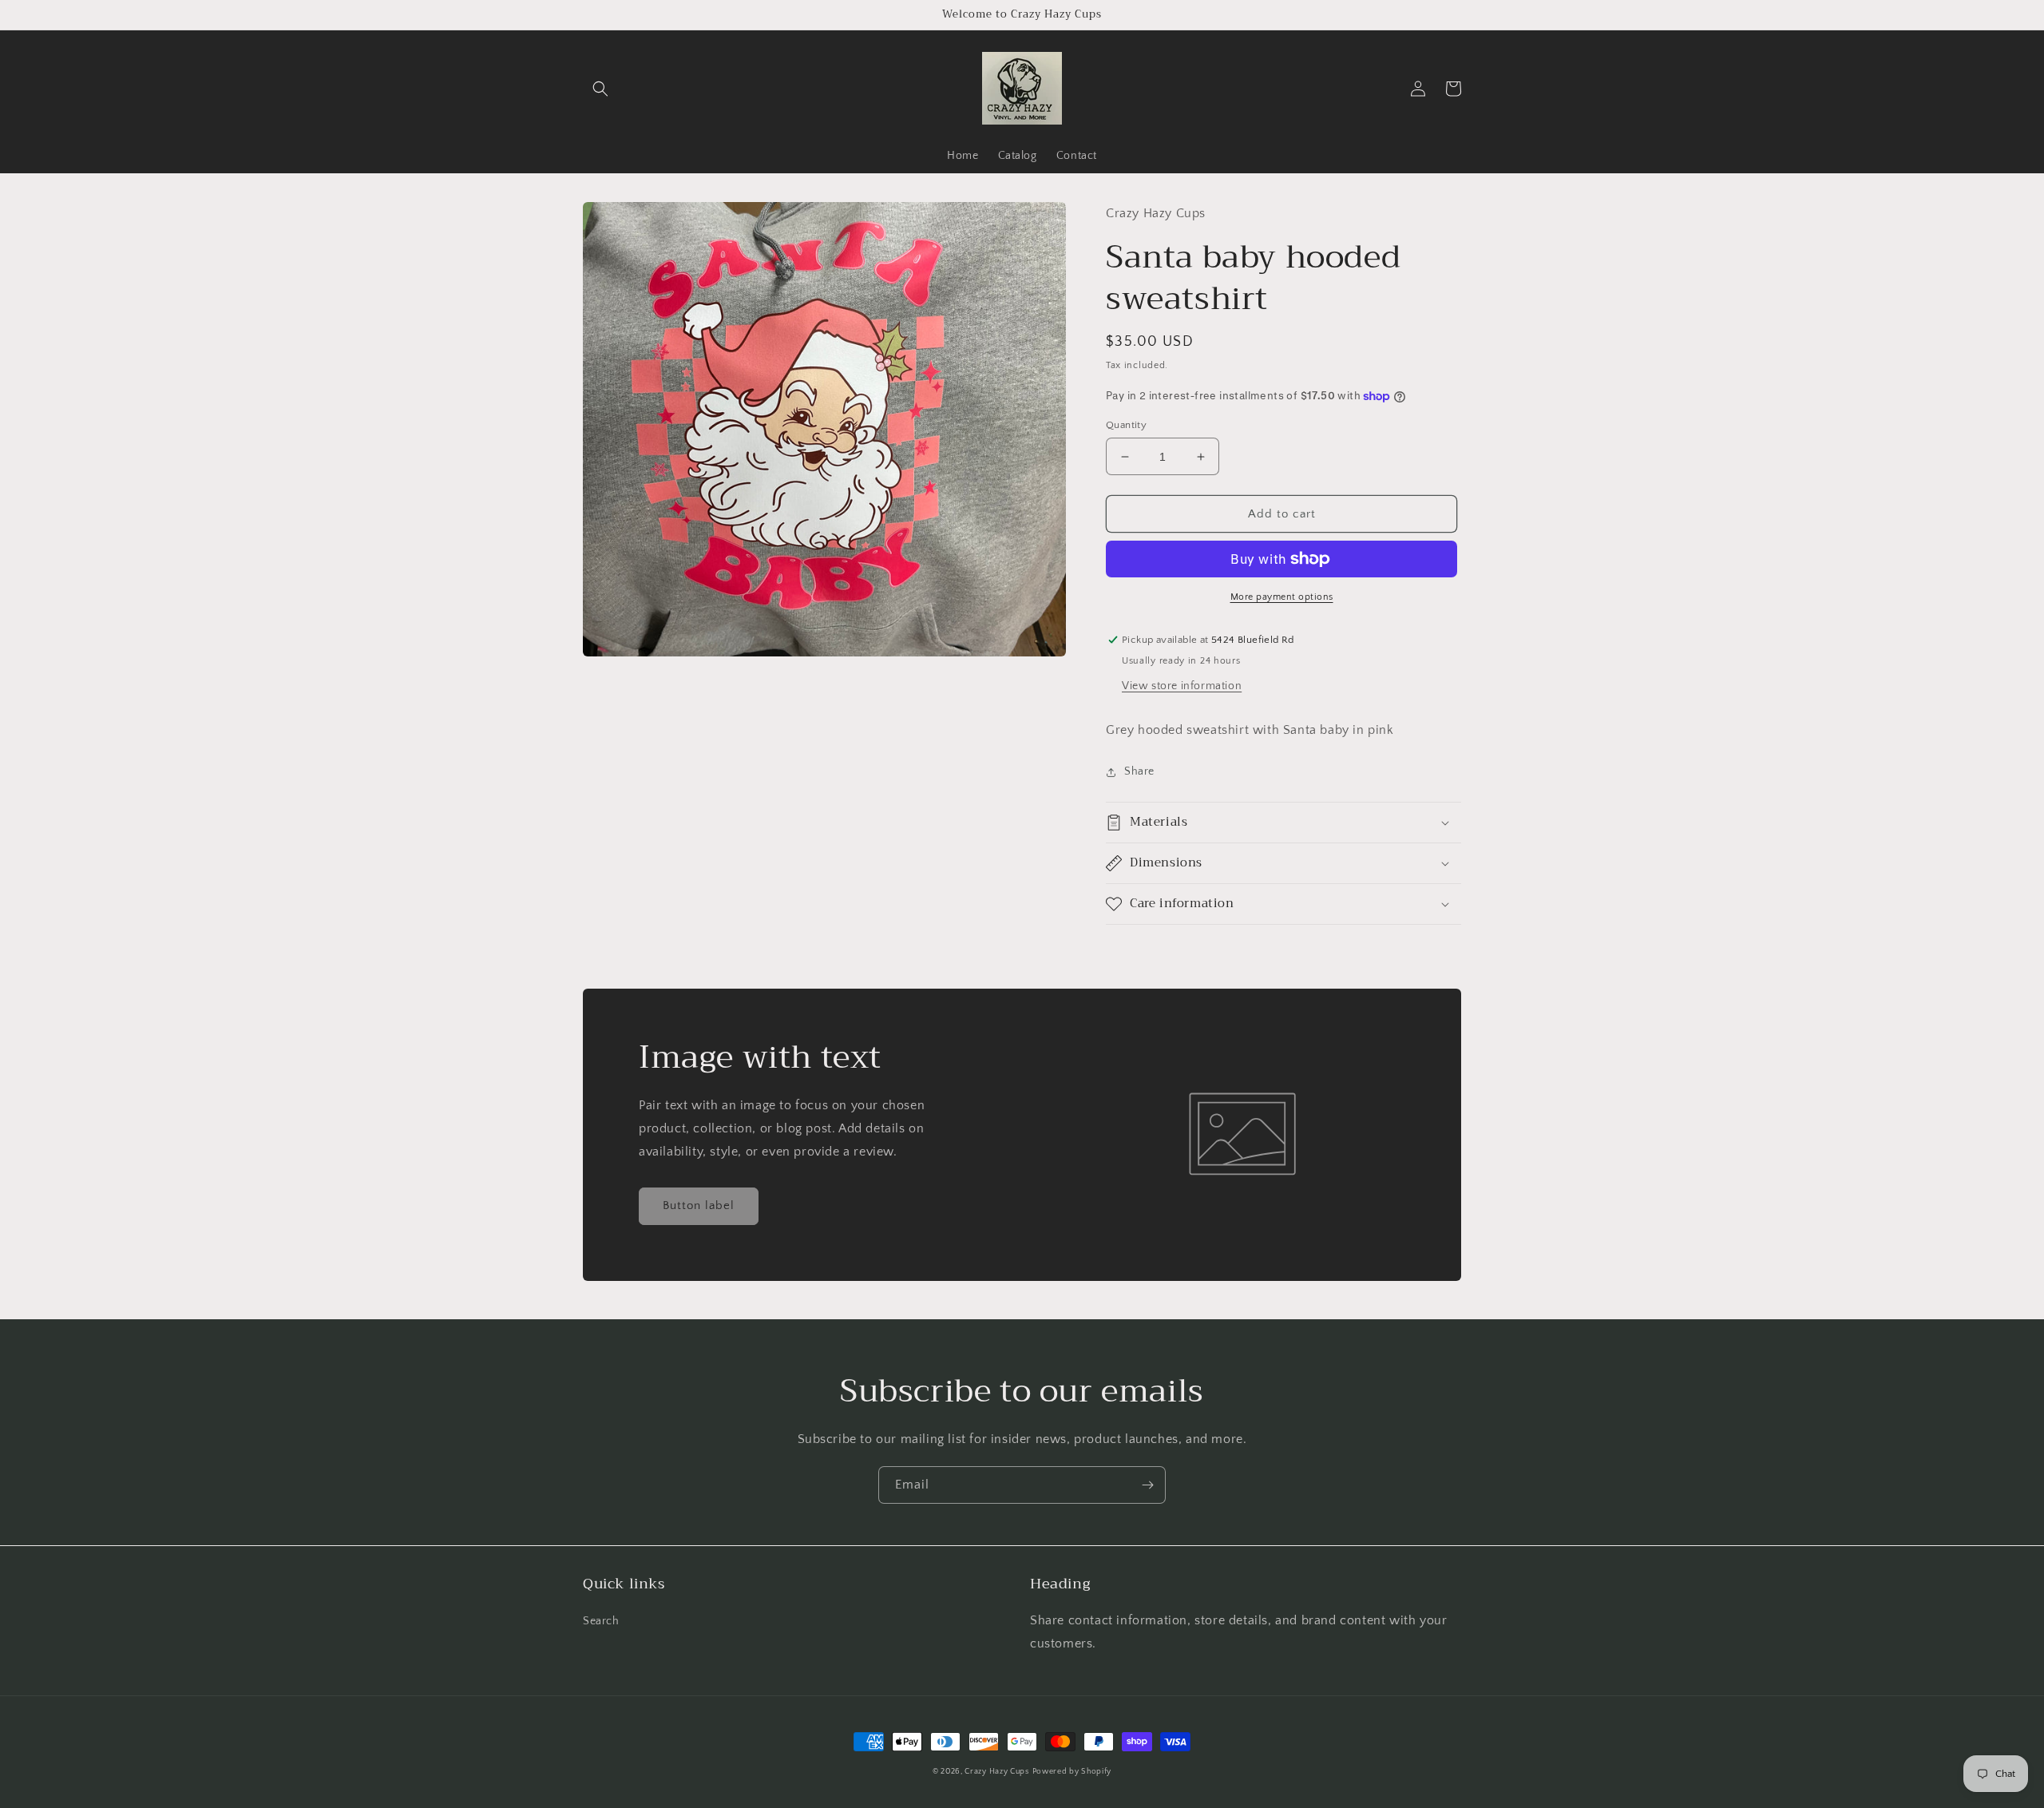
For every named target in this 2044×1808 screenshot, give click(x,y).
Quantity (1126, 425)
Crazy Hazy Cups (997, 1772)
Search (601, 1621)
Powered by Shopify (1072, 1772)
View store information (1182, 686)
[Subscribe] (1147, 1485)
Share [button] (1139, 771)
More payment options (1282, 597)
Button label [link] (699, 1205)
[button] (600, 89)
